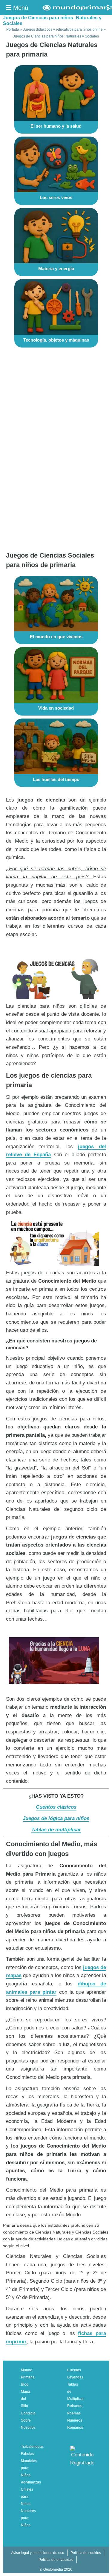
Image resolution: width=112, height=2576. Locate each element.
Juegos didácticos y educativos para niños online (63, 29)
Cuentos (74, 2370)
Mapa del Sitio (26, 2399)
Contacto (28, 2413)
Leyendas (75, 2377)
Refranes (75, 2406)
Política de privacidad (56, 2560)
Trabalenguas (32, 2447)
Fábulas (27, 2454)
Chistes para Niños (27, 2497)
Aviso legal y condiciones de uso (38, 2553)
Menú (20, 8)
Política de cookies (86, 2553)
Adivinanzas (31, 2482)
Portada (13, 29)
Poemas (74, 2413)
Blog (25, 2384)
